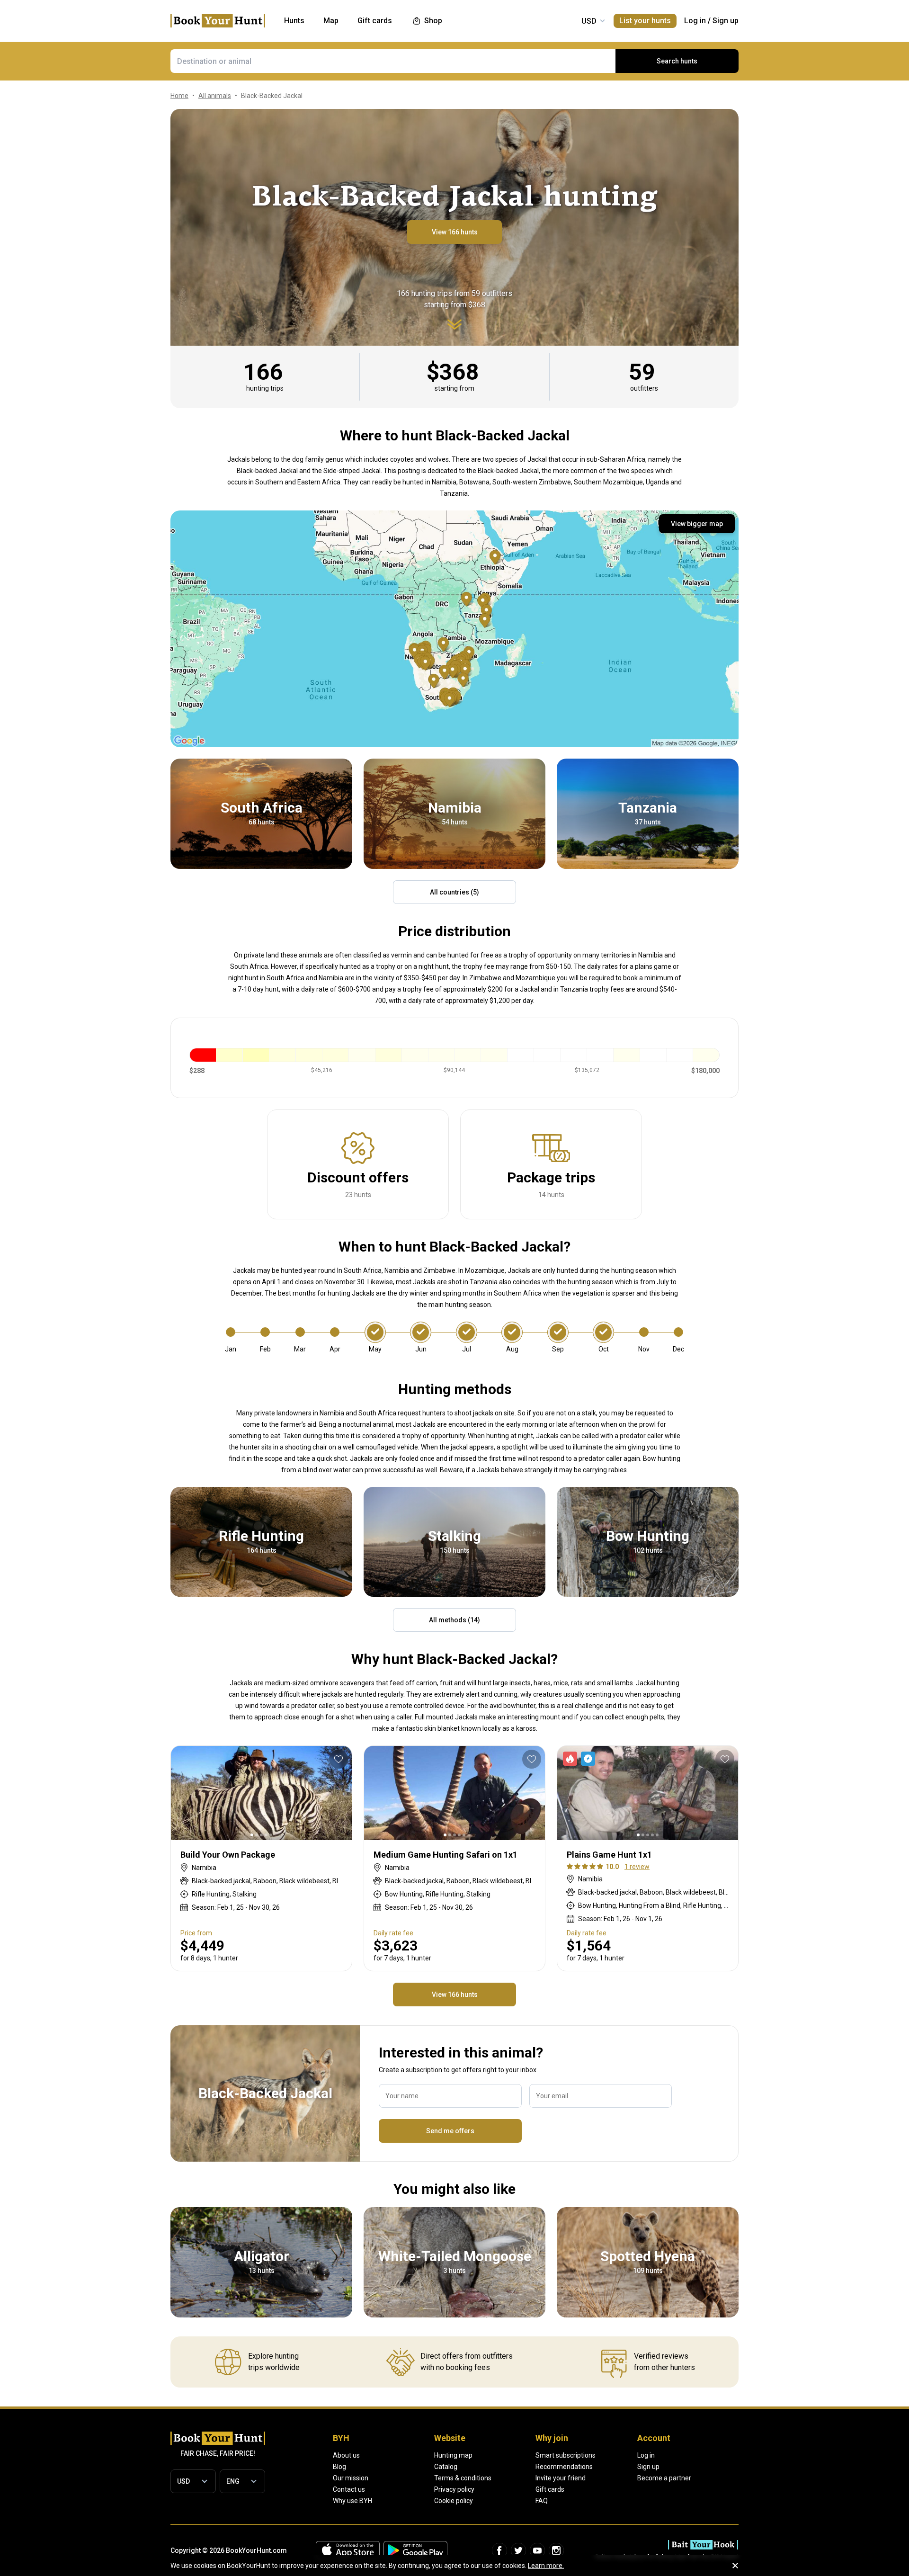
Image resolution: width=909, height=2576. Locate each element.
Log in (695, 21)
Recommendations (564, 2467)
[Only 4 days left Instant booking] (581, 1759)
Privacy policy (454, 2489)
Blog (339, 2467)
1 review (637, 1867)
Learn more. (546, 2566)
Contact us (349, 2489)
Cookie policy (454, 2501)
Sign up (726, 21)
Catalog (446, 2467)
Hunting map (453, 2455)
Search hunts (677, 61)
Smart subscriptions (566, 2455)
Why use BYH (352, 2501)
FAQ (542, 2501)
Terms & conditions (463, 2478)
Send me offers (450, 2131)
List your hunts (645, 21)
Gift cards (550, 2489)
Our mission (351, 2478)
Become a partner (664, 2478)
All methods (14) (454, 1620)
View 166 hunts (455, 232)
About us (346, 2455)
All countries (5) (454, 892)
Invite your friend (561, 2478)
